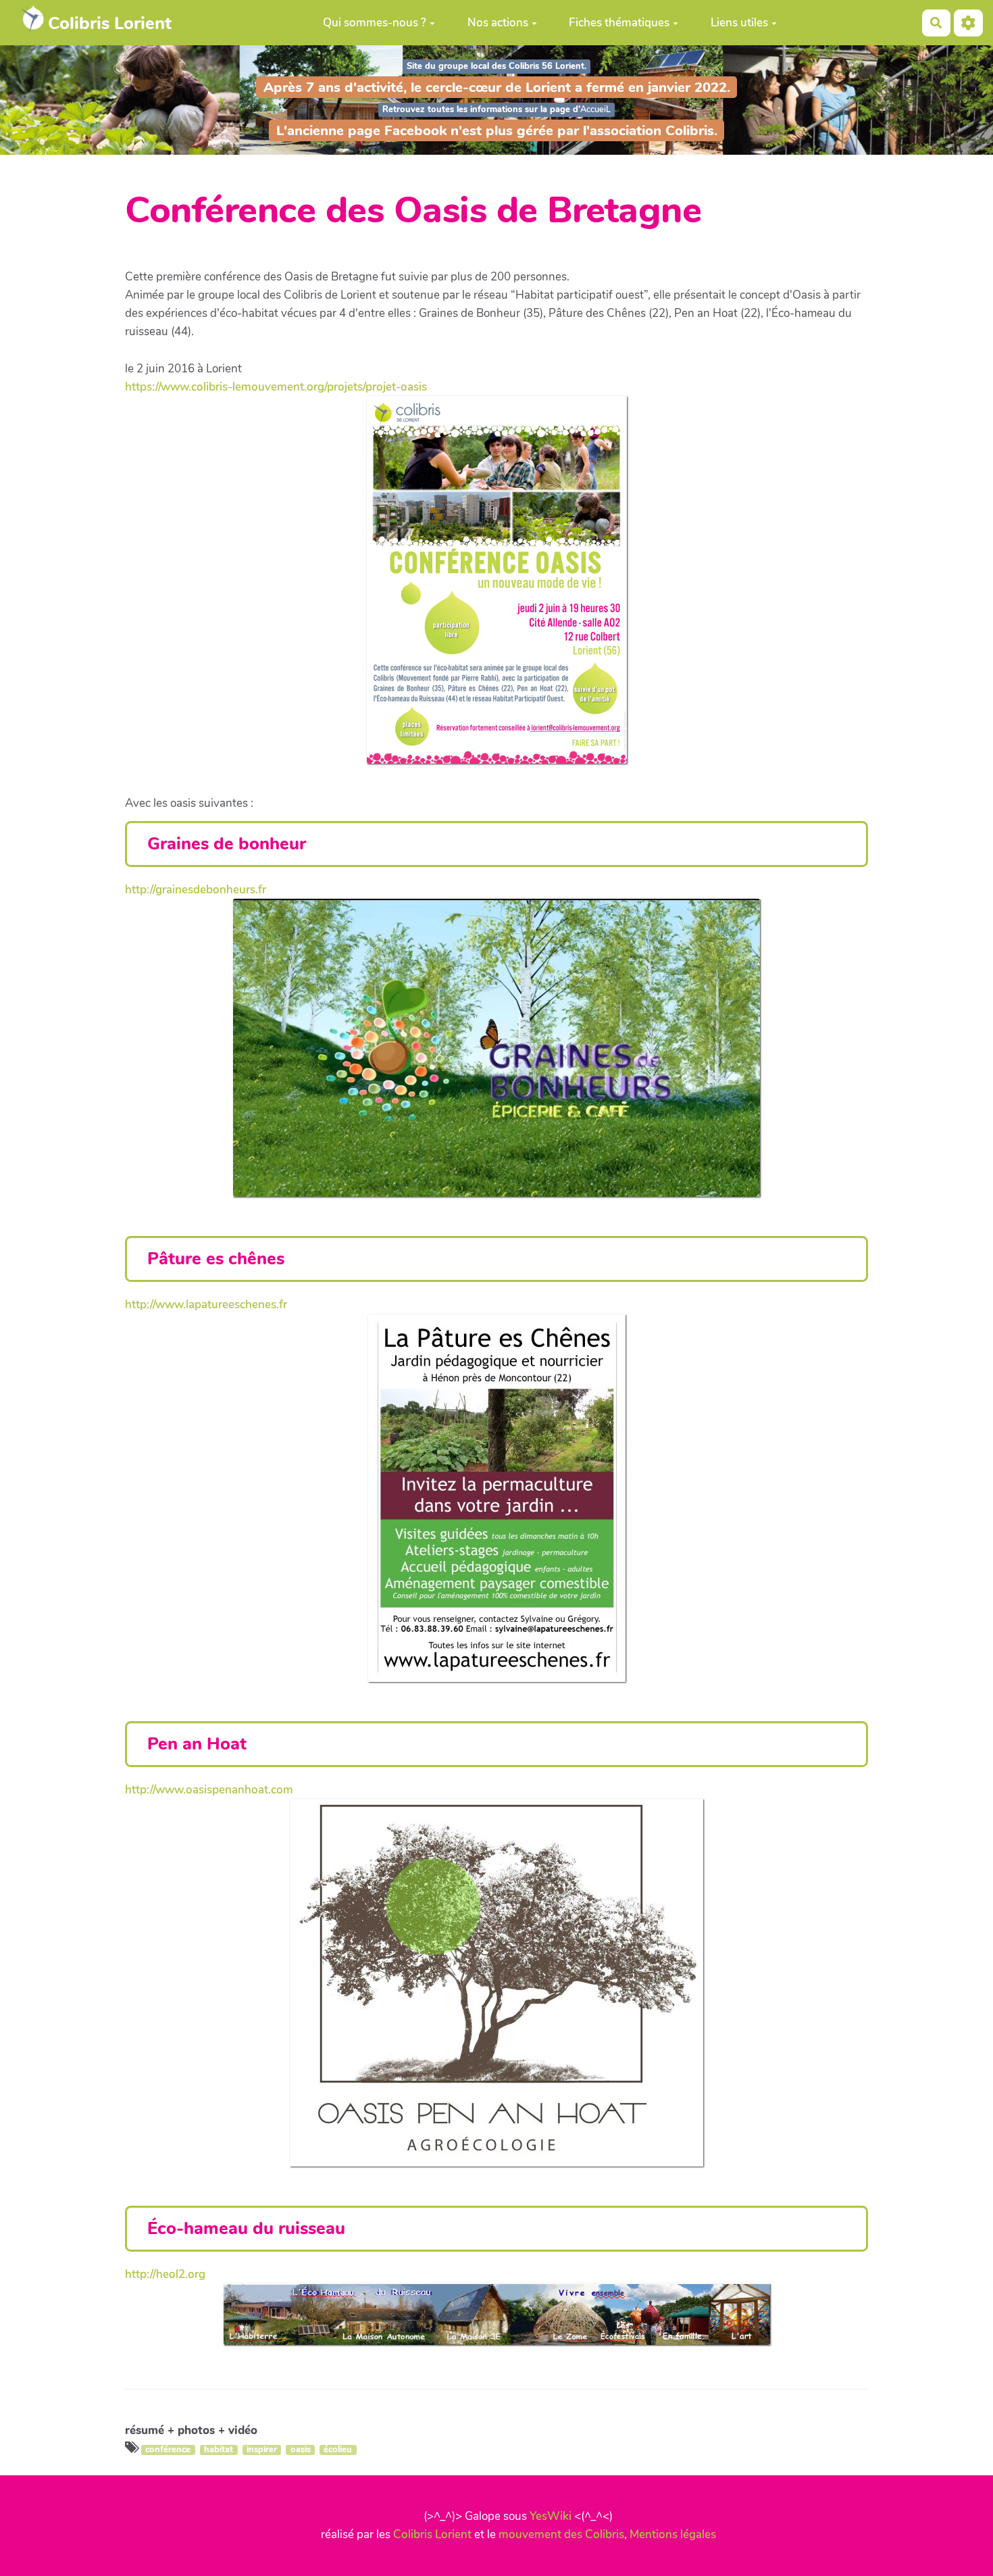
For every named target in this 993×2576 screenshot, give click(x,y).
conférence (168, 2450)
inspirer (262, 2450)
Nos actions (498, 23)
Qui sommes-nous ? (375, 23)
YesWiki (551, 2516)
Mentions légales (673, 2534)
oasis (301, 2450)
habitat (219, 2450)
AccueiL (595, 109)
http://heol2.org (165, 2274)
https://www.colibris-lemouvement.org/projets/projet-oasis (276, 387)
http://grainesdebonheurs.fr (196, 890)
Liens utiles (739, 23)
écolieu (338, 2450)
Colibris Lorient (432, 2534)
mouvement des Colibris (561, 2534)
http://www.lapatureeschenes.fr (206, 1305)
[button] (968, 23)
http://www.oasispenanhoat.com (209, 1790)
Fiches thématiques (619, 23)
